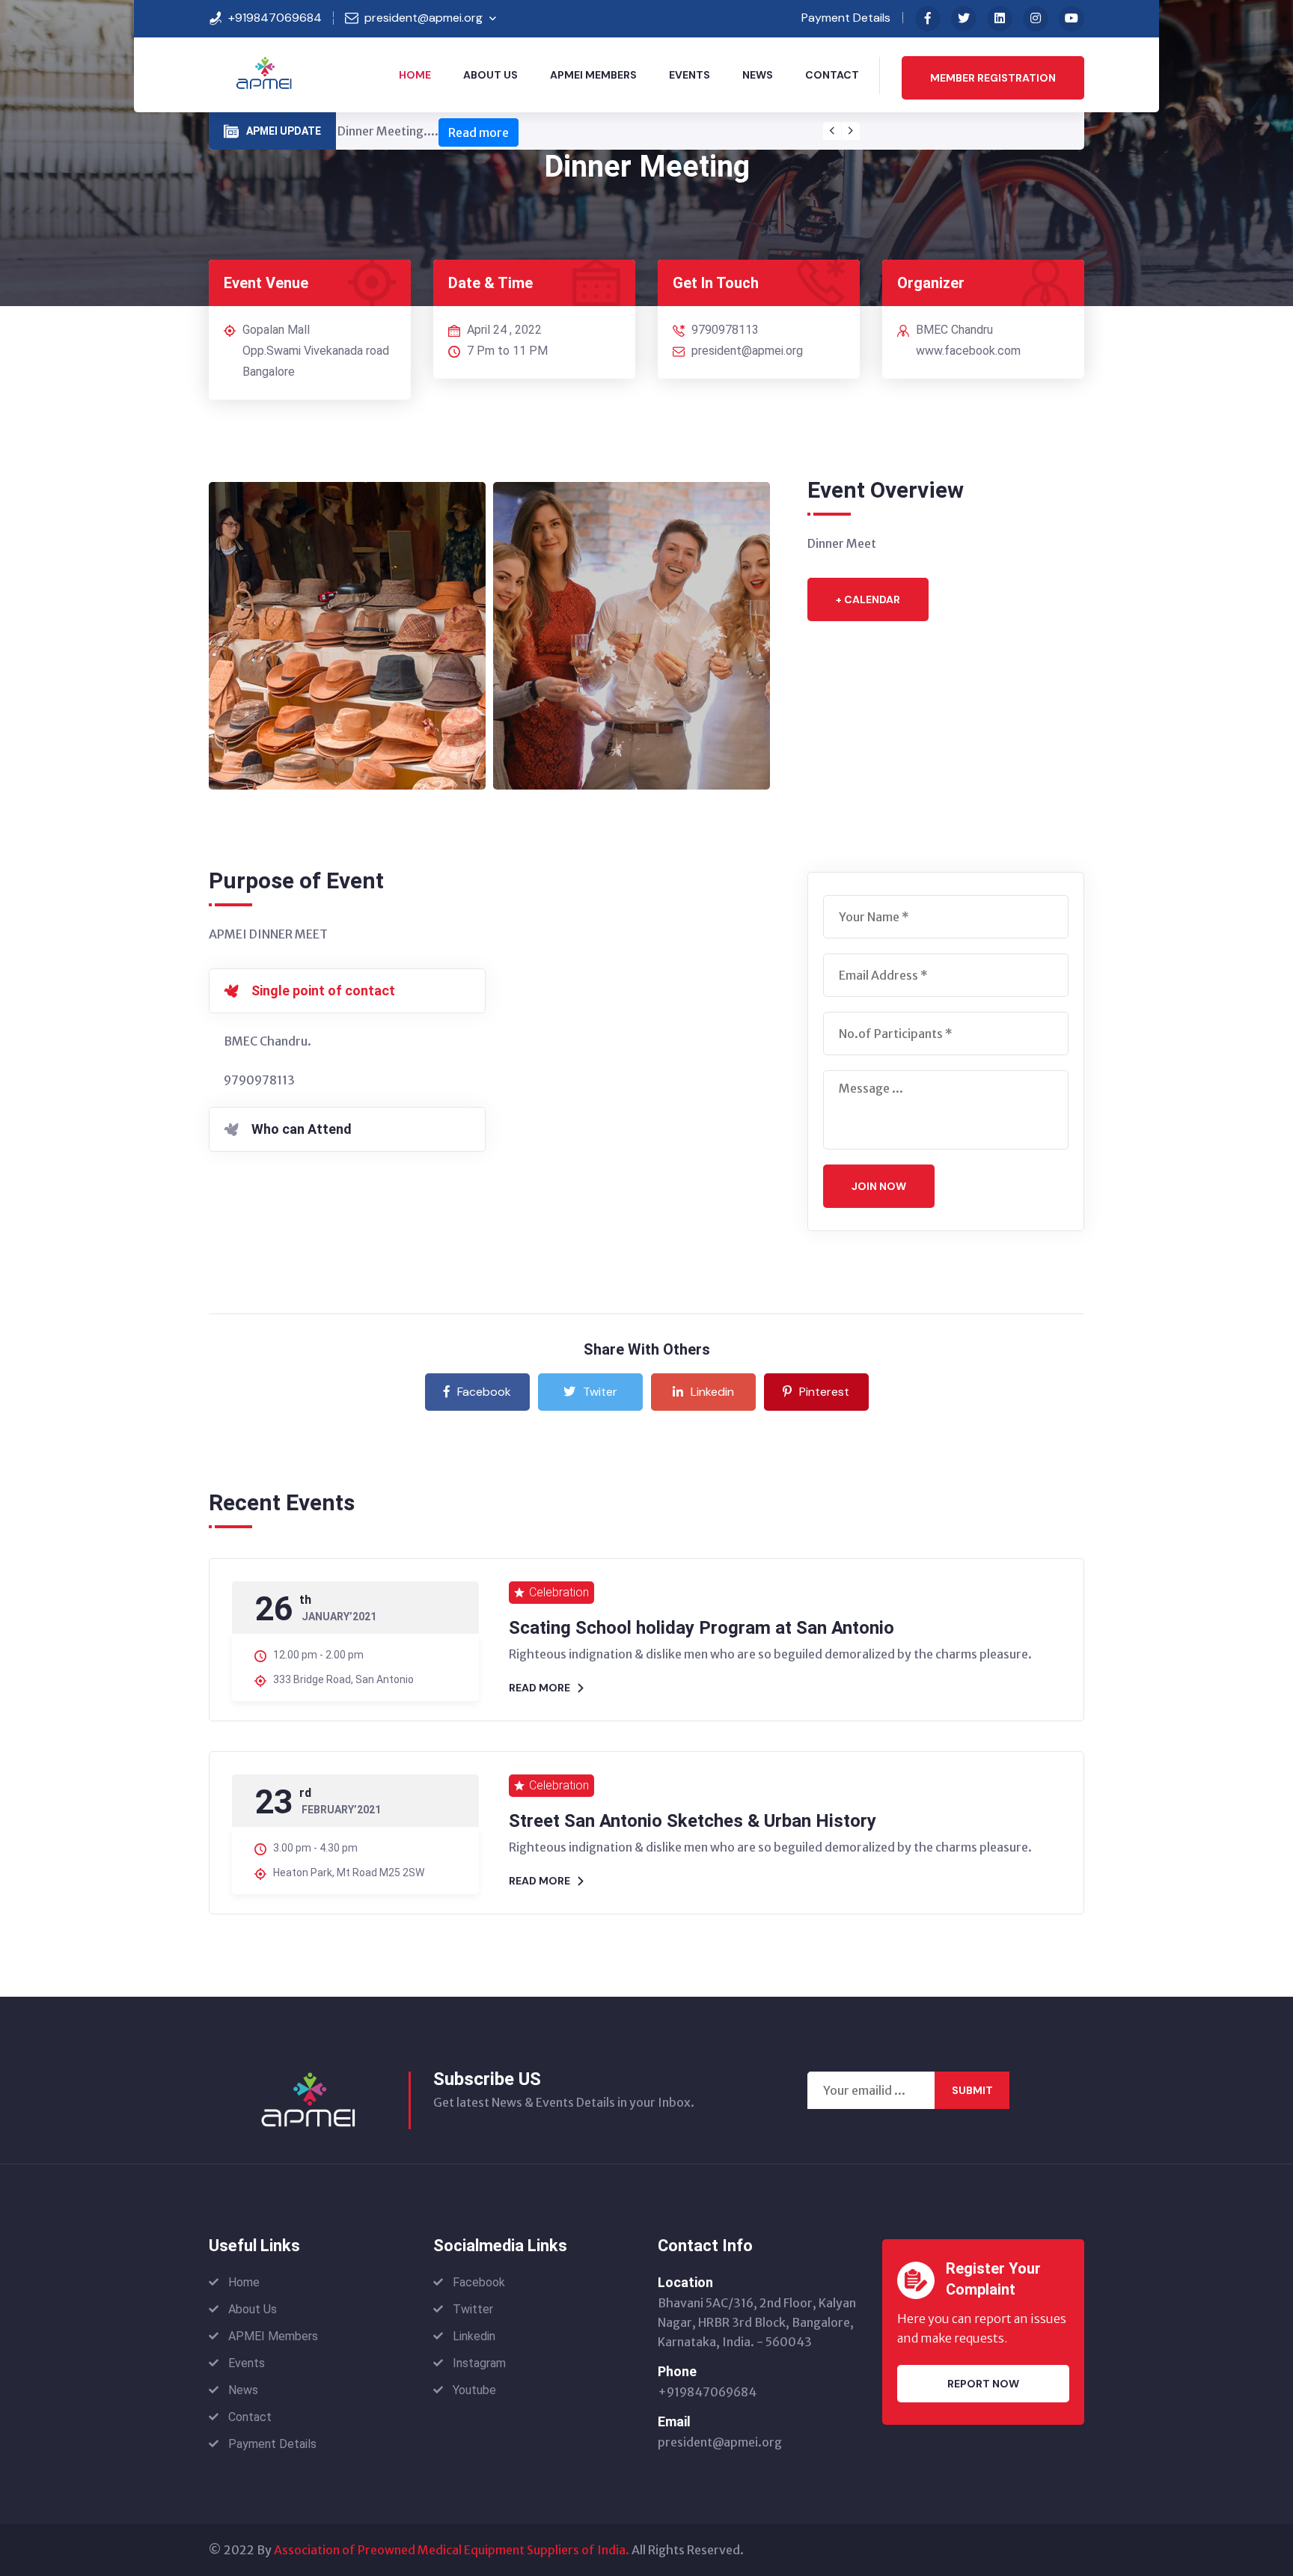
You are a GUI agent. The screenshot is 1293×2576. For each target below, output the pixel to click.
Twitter (473, 2309)
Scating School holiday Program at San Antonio (701, 1628)
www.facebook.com (968, 351)
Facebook (484, 1392)
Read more (479, 132)
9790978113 (725, 330)
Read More (539, 1688)
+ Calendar (868, 599)
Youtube (474, 2390)
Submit (972, 2090)
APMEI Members (593, 75)
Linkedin (712, 1392)
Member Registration (993, 78)
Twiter (600, 1392)
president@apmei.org (424, 18)
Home (415, 75)
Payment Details (846, 18)
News (758, 75)
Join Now (879, 1186)
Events (690, 75)
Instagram (479, 2363)
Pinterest (824, 1392)
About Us (490, 75)
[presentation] (832, 131)
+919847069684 (275, 18)
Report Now (983, 2384)
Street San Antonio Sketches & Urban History (693, 1821)
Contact (832, 75)
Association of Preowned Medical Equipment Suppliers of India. (452, 2550)
